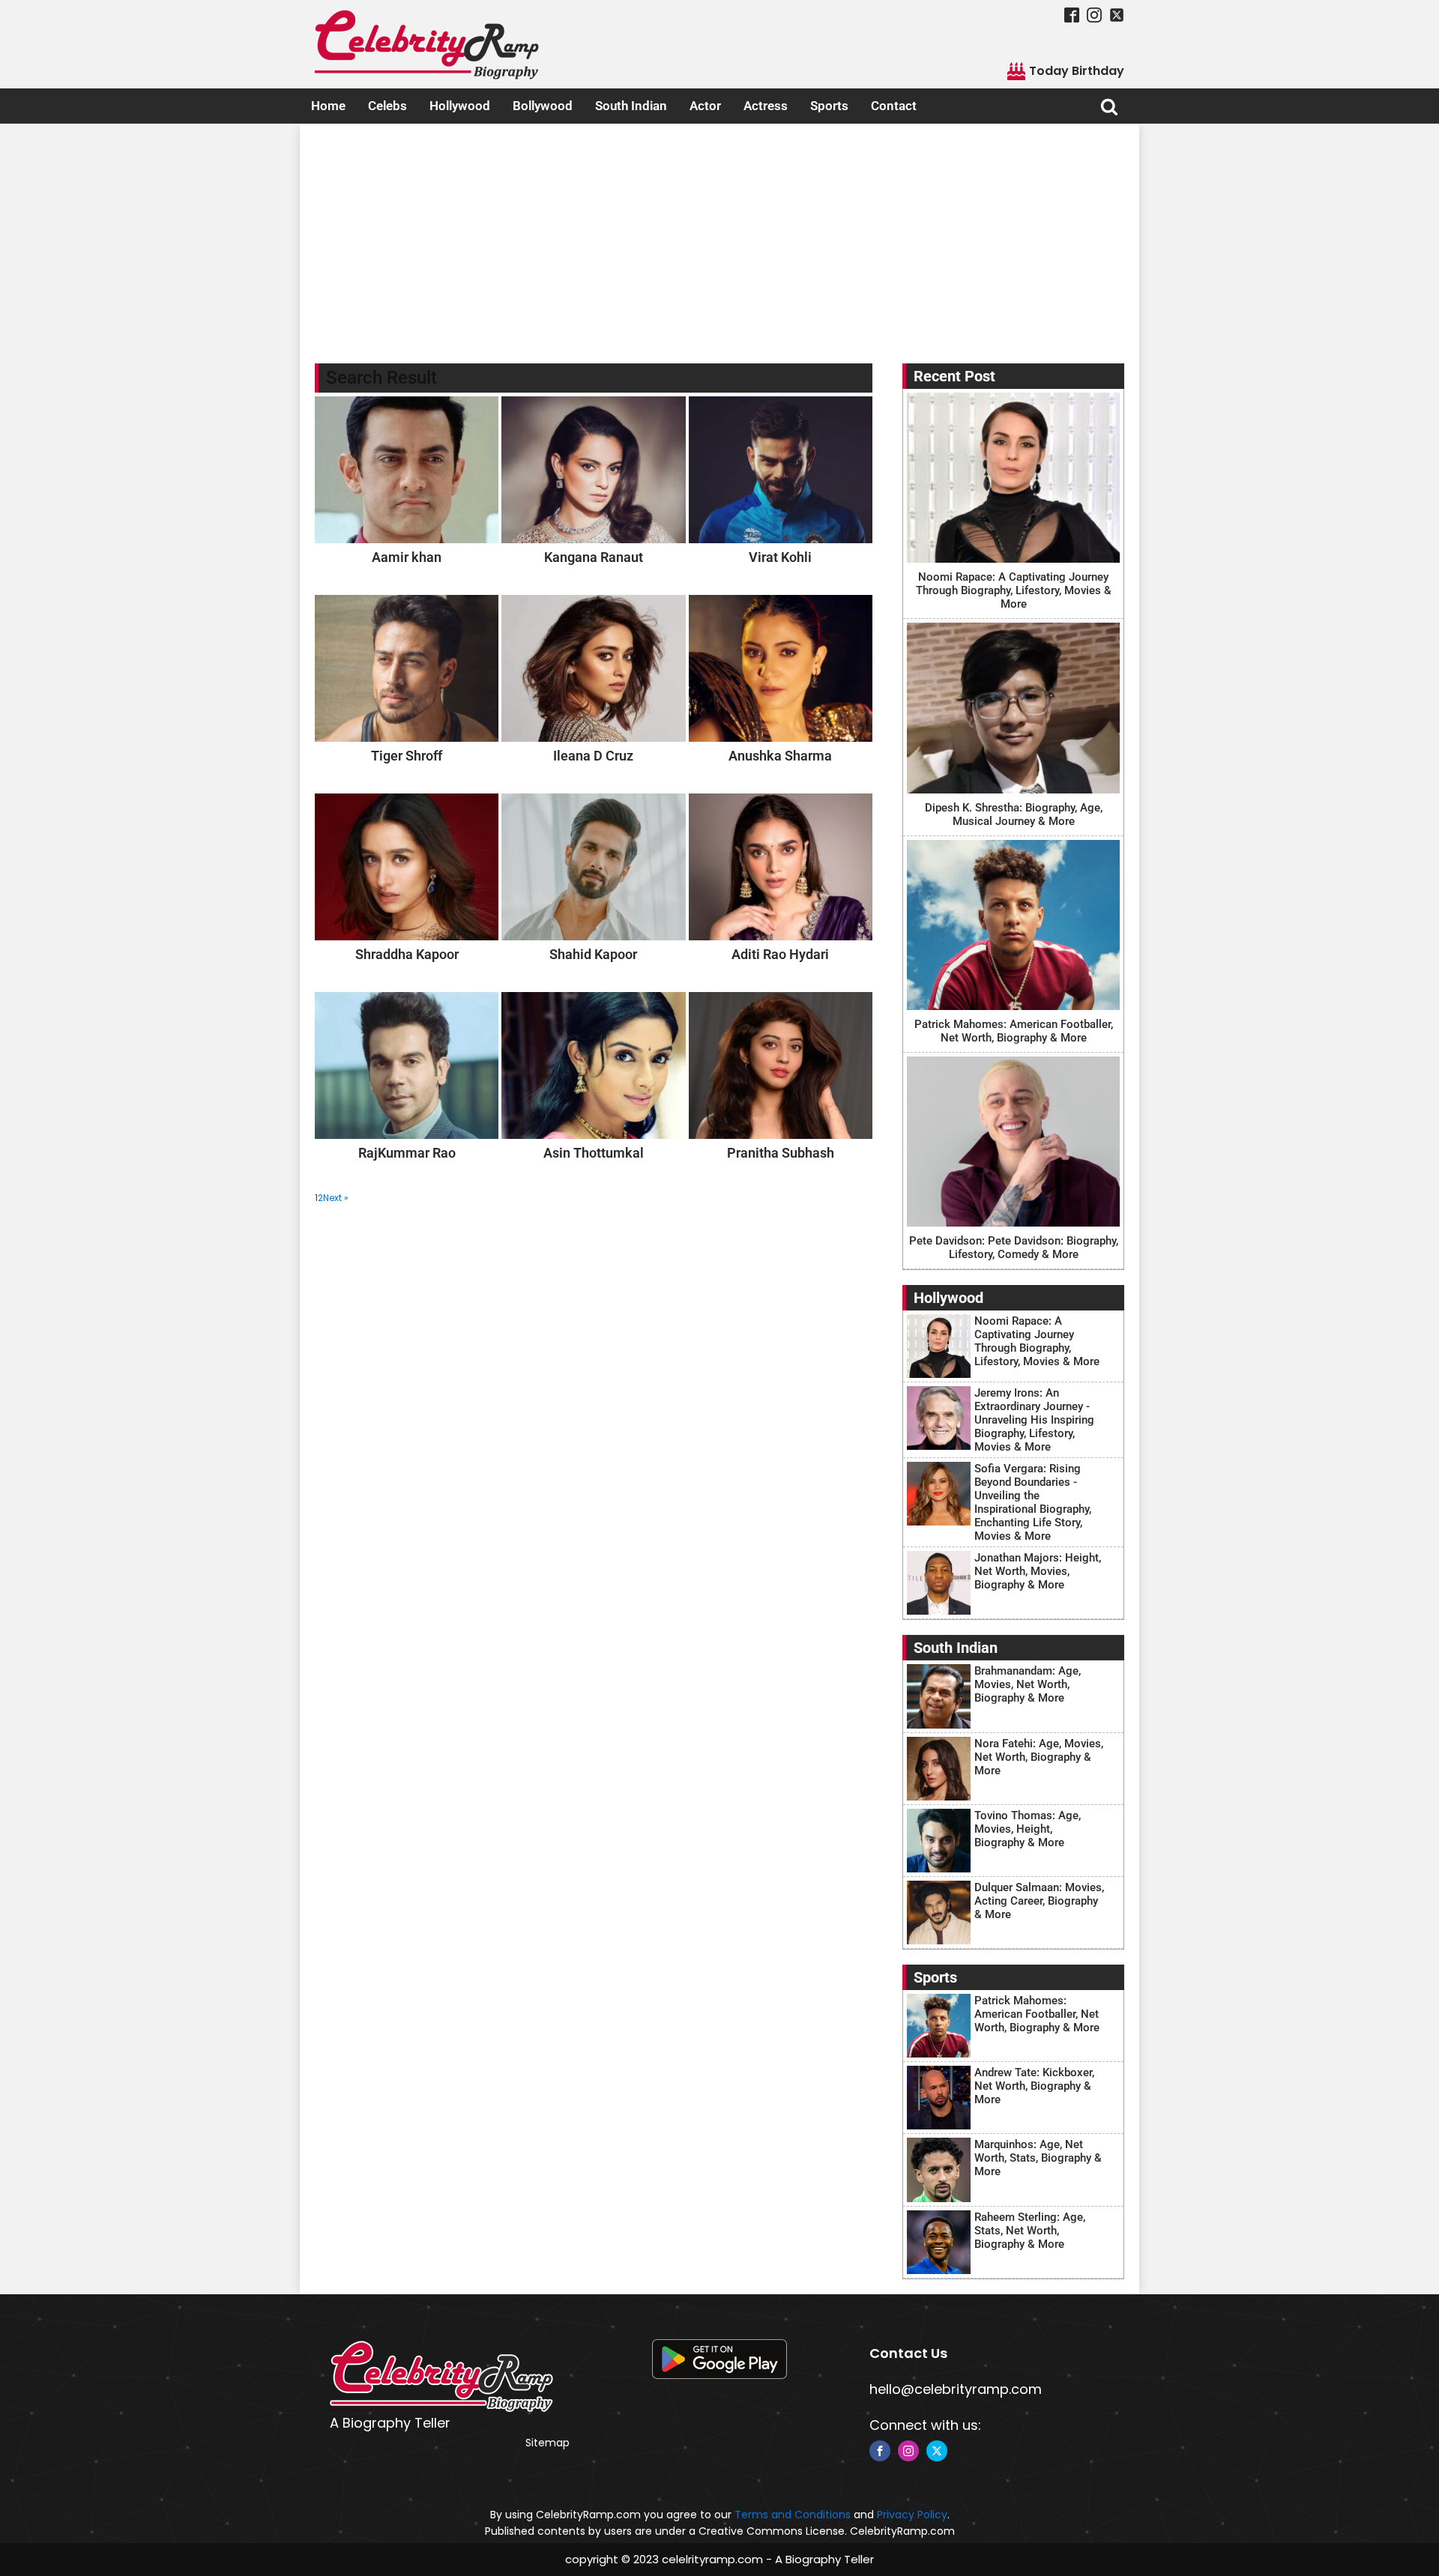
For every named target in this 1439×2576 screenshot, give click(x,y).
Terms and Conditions (793, 2515)
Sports (829, 106)
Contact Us (908, 2353)
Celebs (387, 106)
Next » (336, 1198)
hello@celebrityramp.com (956, 2389)
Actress (766, 106)
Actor (705, 106)
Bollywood (543, 106)
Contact (894, 106)
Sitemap (547, 2443)
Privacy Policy (912, 2515)
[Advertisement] (719, 236)
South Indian (631, 106)
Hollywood (460, 106)
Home (328, 106)
